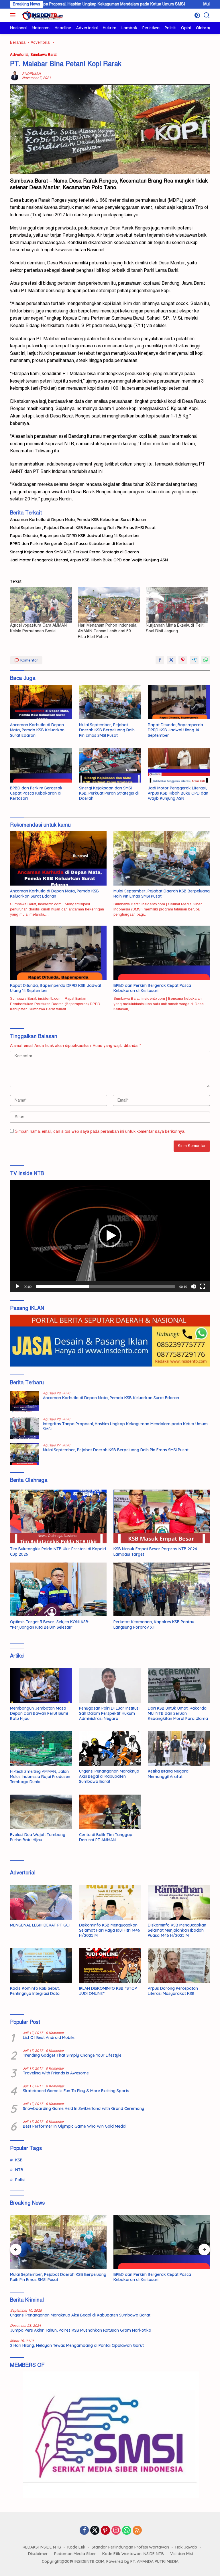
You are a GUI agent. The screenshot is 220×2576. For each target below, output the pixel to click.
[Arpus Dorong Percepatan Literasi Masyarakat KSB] (179, 1966)
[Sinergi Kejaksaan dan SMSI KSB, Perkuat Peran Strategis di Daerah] (110, 765)
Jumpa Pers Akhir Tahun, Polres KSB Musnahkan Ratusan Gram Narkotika (81, 2330)
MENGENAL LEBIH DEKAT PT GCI (40, 1925)
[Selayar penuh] (203, 1286)
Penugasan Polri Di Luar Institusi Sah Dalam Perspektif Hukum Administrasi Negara (109, 1713)
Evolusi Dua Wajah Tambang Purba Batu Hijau (38, 1837)
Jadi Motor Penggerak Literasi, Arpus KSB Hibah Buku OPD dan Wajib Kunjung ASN (89, 560)
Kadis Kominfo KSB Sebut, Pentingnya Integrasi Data (35, 1991)
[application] (110, 1236)
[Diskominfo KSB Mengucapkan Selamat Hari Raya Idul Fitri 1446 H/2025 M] (110, 1902)
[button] (110, 1236)
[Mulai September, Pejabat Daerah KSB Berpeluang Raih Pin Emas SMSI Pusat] (110, 702)
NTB (19, 2170)
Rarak (90, 181)
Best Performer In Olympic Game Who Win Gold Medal (75, 2126)
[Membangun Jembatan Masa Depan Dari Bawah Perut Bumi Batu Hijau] (41, 1685)
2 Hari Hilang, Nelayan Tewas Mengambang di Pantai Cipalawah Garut (77, 2345)
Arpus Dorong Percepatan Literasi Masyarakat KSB (173, 1991)
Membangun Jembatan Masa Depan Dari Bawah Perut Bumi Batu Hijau (39, 1713)
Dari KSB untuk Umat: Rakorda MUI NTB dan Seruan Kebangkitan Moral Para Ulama (178, 1713)
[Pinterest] (105, 2531)
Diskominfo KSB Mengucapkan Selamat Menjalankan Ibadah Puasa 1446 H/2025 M (177, 1930)
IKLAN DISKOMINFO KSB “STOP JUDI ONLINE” (108, 1991)
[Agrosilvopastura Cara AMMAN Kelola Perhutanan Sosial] (41, 605)
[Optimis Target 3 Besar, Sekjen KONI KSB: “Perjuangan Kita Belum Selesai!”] (58, 1590)
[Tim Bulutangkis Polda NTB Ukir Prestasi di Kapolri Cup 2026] (58, 1517)
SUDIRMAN (31, 74)
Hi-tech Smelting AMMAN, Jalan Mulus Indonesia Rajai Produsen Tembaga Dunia (40, 1777)
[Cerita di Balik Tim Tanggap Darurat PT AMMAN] (110, 1812)
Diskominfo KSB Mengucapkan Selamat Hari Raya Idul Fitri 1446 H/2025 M (110, 1930)
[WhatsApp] (127, 2531)
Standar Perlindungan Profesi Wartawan (130, 2547)
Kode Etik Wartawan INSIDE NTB (133, 2554)
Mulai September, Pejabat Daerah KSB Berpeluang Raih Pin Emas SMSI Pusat (83, 528)
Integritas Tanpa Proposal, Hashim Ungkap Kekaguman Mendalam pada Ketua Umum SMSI (125, 1426)
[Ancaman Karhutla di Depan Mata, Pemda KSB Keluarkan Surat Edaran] (41, 702)
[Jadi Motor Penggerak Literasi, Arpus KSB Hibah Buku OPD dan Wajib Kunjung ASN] (179, 765)
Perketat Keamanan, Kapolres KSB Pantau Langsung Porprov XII (154, 1624)
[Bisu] (193, 1286)
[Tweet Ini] (171, 660)
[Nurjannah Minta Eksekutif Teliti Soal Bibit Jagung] (177, 605)
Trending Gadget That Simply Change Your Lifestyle (72, 2055)
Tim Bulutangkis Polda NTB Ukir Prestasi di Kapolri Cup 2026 (58, 1551)
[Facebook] (84, 2531)
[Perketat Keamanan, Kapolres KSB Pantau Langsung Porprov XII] (162, 1590)
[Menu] (14, 15)
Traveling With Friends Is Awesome (56, 2073)
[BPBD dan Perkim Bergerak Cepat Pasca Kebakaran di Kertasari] (41, 765)
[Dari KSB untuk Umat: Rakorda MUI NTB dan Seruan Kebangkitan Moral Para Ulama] (179, 1685)
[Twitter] (95, 2531)
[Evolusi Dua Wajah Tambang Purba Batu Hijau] (41, 1812)
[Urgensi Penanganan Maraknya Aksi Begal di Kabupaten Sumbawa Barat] (110, 1748)
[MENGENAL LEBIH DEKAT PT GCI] (41, 1902)
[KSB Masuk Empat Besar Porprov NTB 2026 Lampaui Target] (162, 1517)
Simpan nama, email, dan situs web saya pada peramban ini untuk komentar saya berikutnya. (100, 1131)
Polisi (20, 2180)
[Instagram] (116, 2531)
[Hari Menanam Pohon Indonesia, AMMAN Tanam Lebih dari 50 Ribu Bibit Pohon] (109, 605)
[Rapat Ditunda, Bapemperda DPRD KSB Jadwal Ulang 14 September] (179, 702)
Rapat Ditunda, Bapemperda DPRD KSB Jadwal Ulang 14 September (75, 536)
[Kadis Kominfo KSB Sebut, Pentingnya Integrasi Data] (41, 1966)
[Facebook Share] (160, 660)
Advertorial (19, 55)
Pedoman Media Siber (75, 2554)
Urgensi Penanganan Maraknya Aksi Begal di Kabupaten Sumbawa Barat (109, 1776)
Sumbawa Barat (43, 55)
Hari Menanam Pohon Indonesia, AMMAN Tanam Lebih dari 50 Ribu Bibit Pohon (108, 631)
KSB (19, 2160)
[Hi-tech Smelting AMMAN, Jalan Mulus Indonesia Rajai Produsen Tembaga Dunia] (41, 1749)
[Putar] (17, 1286)
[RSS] (137, 2531)
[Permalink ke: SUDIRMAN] (15, 76)
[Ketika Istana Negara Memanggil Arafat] (179, 1748)
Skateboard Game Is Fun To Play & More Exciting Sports (76, 2091)
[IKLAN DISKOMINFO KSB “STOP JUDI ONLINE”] (110, 1966)
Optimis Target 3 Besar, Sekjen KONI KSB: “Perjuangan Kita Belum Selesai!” (50, 1624)
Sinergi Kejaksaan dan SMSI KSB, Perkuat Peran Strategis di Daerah (74, 552)
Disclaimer (38, 2554)
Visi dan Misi (182, 2554)
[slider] (105, 1286)
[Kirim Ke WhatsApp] (206, 660)
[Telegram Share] (194, 660)
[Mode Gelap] (197, 15)
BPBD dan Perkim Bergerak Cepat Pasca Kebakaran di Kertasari (72, 544)
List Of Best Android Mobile (49, 2038)
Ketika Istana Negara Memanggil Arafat (168, 1774)
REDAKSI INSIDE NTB (42, 2547)
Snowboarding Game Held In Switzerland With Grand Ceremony (84, 2108)
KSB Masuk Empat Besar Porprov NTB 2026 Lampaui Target (155, 1551)
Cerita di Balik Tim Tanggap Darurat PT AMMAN (106, 1837)
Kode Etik (76, 2547)
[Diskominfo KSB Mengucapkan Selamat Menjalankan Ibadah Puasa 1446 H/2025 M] (179, 1902)
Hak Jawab (186, 2547)
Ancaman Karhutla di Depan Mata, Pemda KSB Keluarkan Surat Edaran (78, 520)
